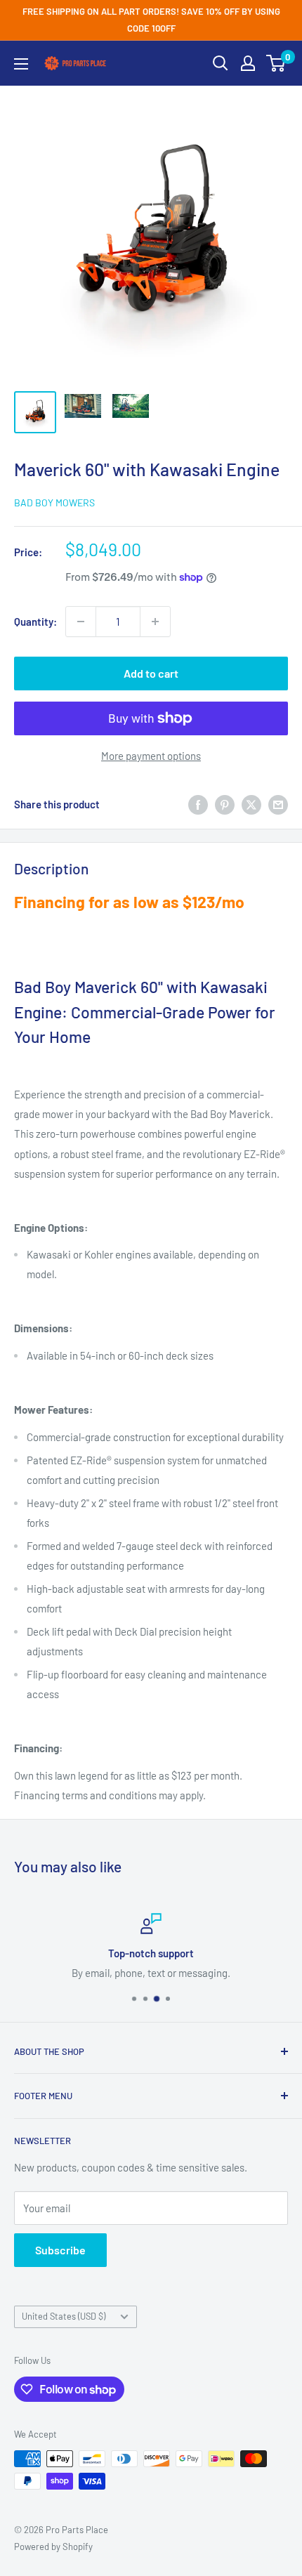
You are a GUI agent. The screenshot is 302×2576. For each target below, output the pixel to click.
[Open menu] (21, 64)
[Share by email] (278, 804)
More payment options (151, 756)
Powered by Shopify (53, 2547)
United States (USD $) (64, 2316)
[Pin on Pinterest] (225, 804)
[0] (276, 63)
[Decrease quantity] (81, 622)
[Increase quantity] (155, 622)
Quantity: (35, 622)
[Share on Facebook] (198, 804)
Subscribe (60, 2250)
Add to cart (151, 673)
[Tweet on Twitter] (251, 804)
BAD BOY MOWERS (54, 502)
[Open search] (221, 63)
